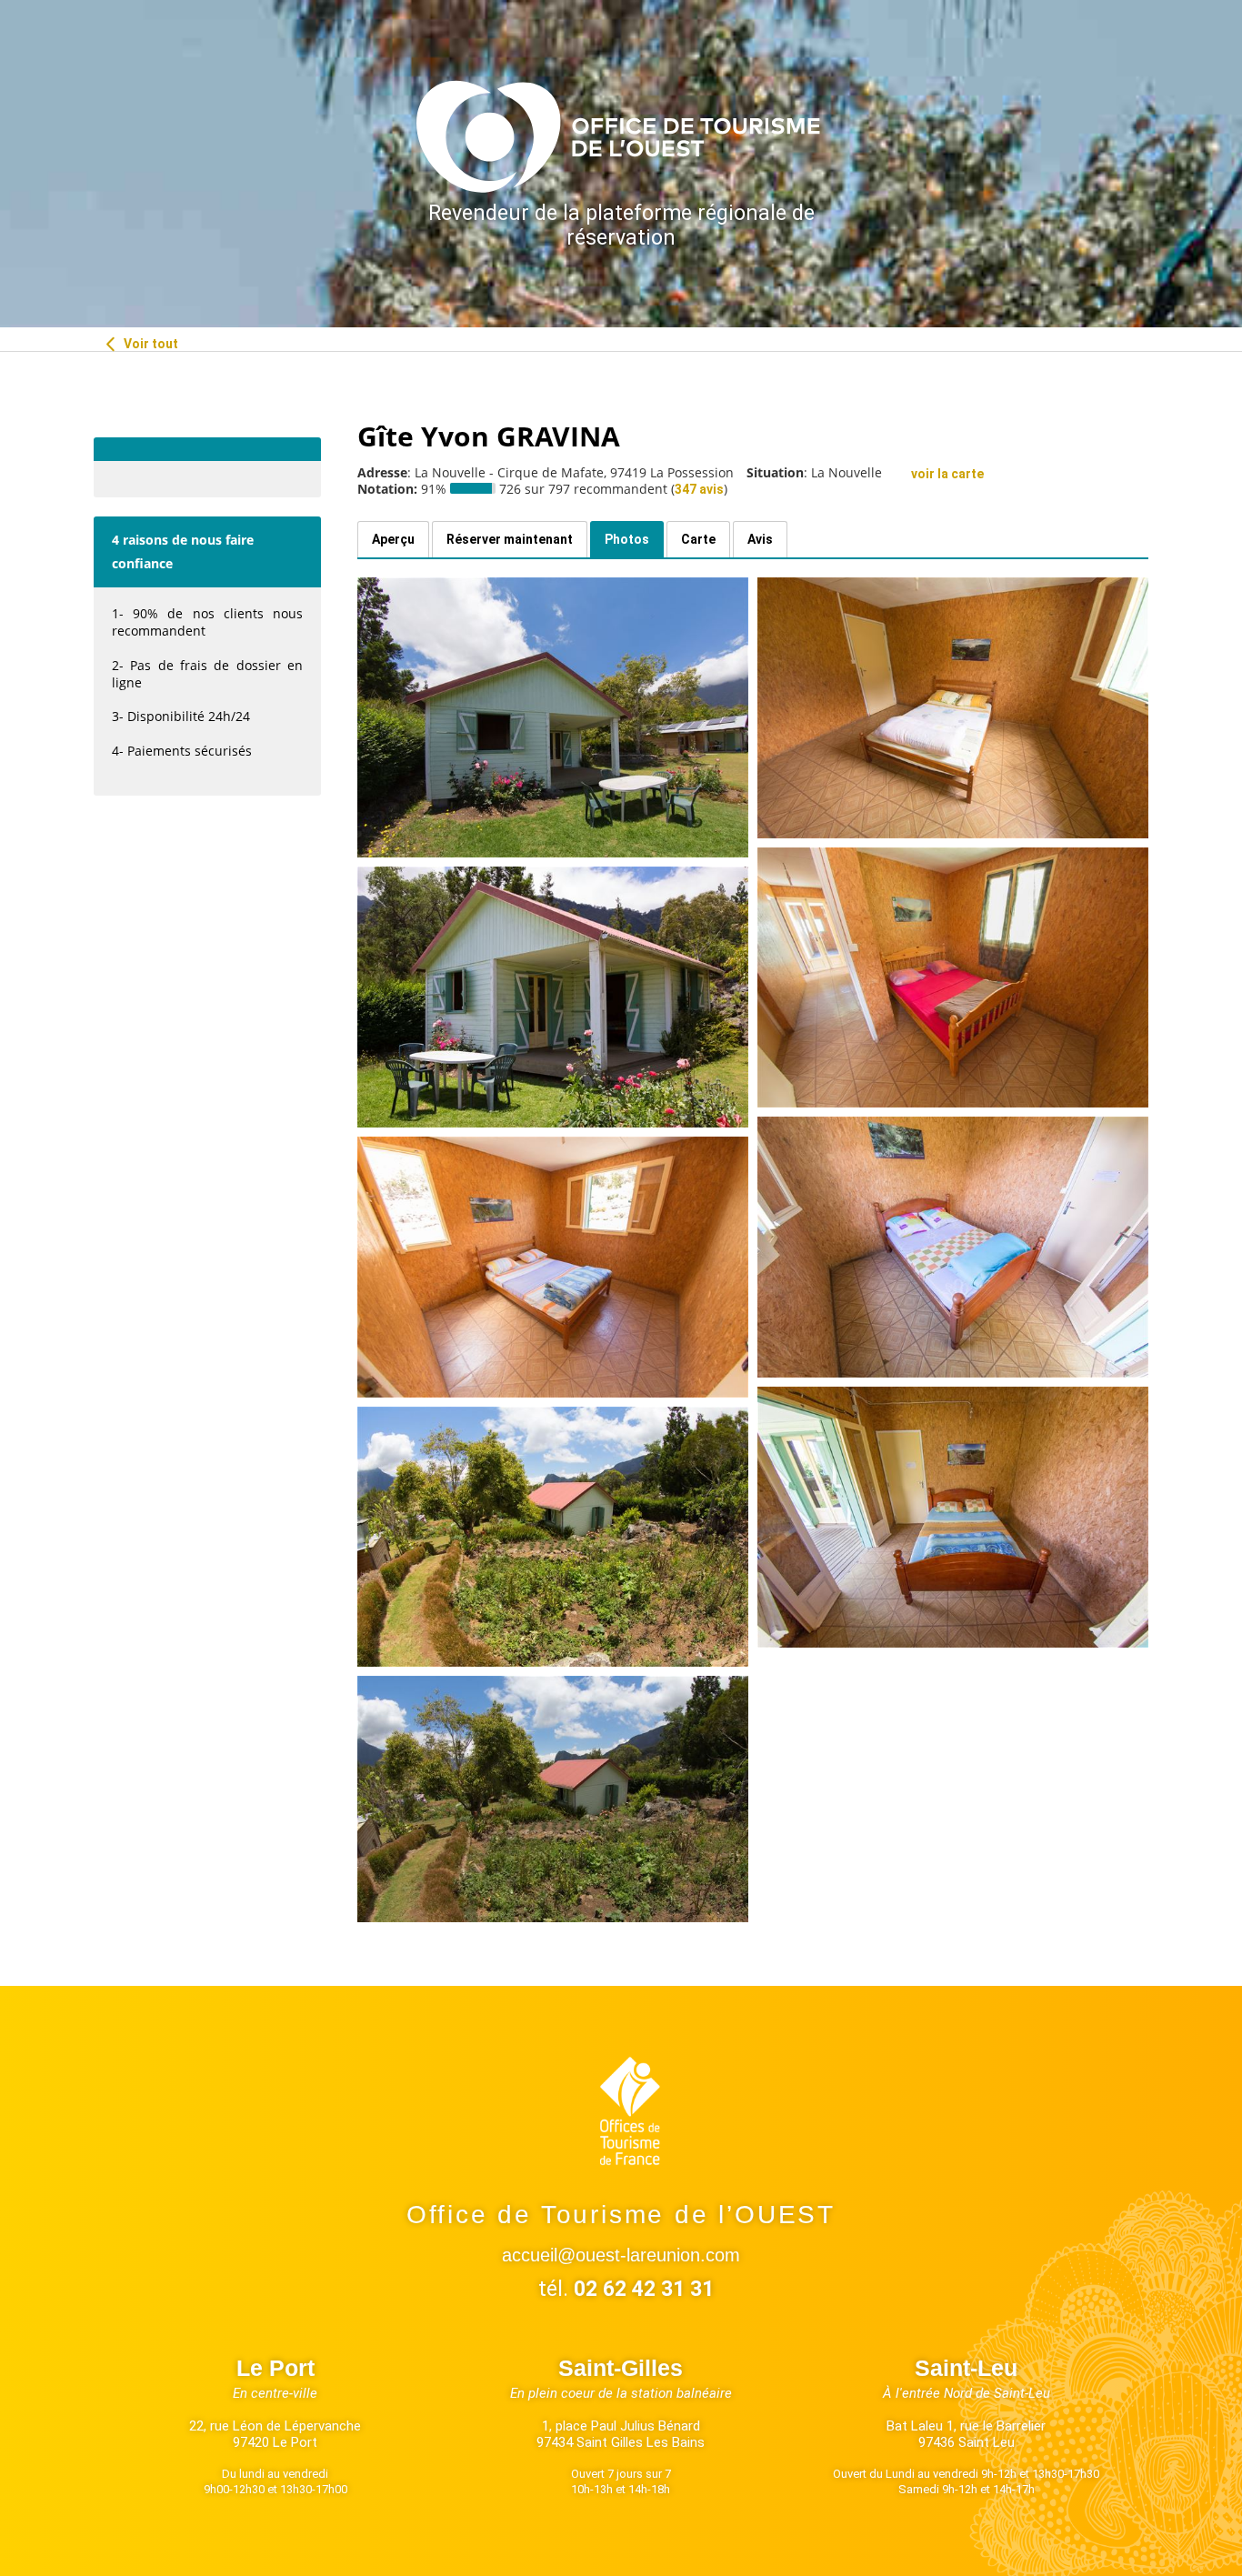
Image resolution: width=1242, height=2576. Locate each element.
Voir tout (150, 344)
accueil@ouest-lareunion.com (621, 2255)
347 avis (699, 489)
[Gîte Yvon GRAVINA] (553, 717)
